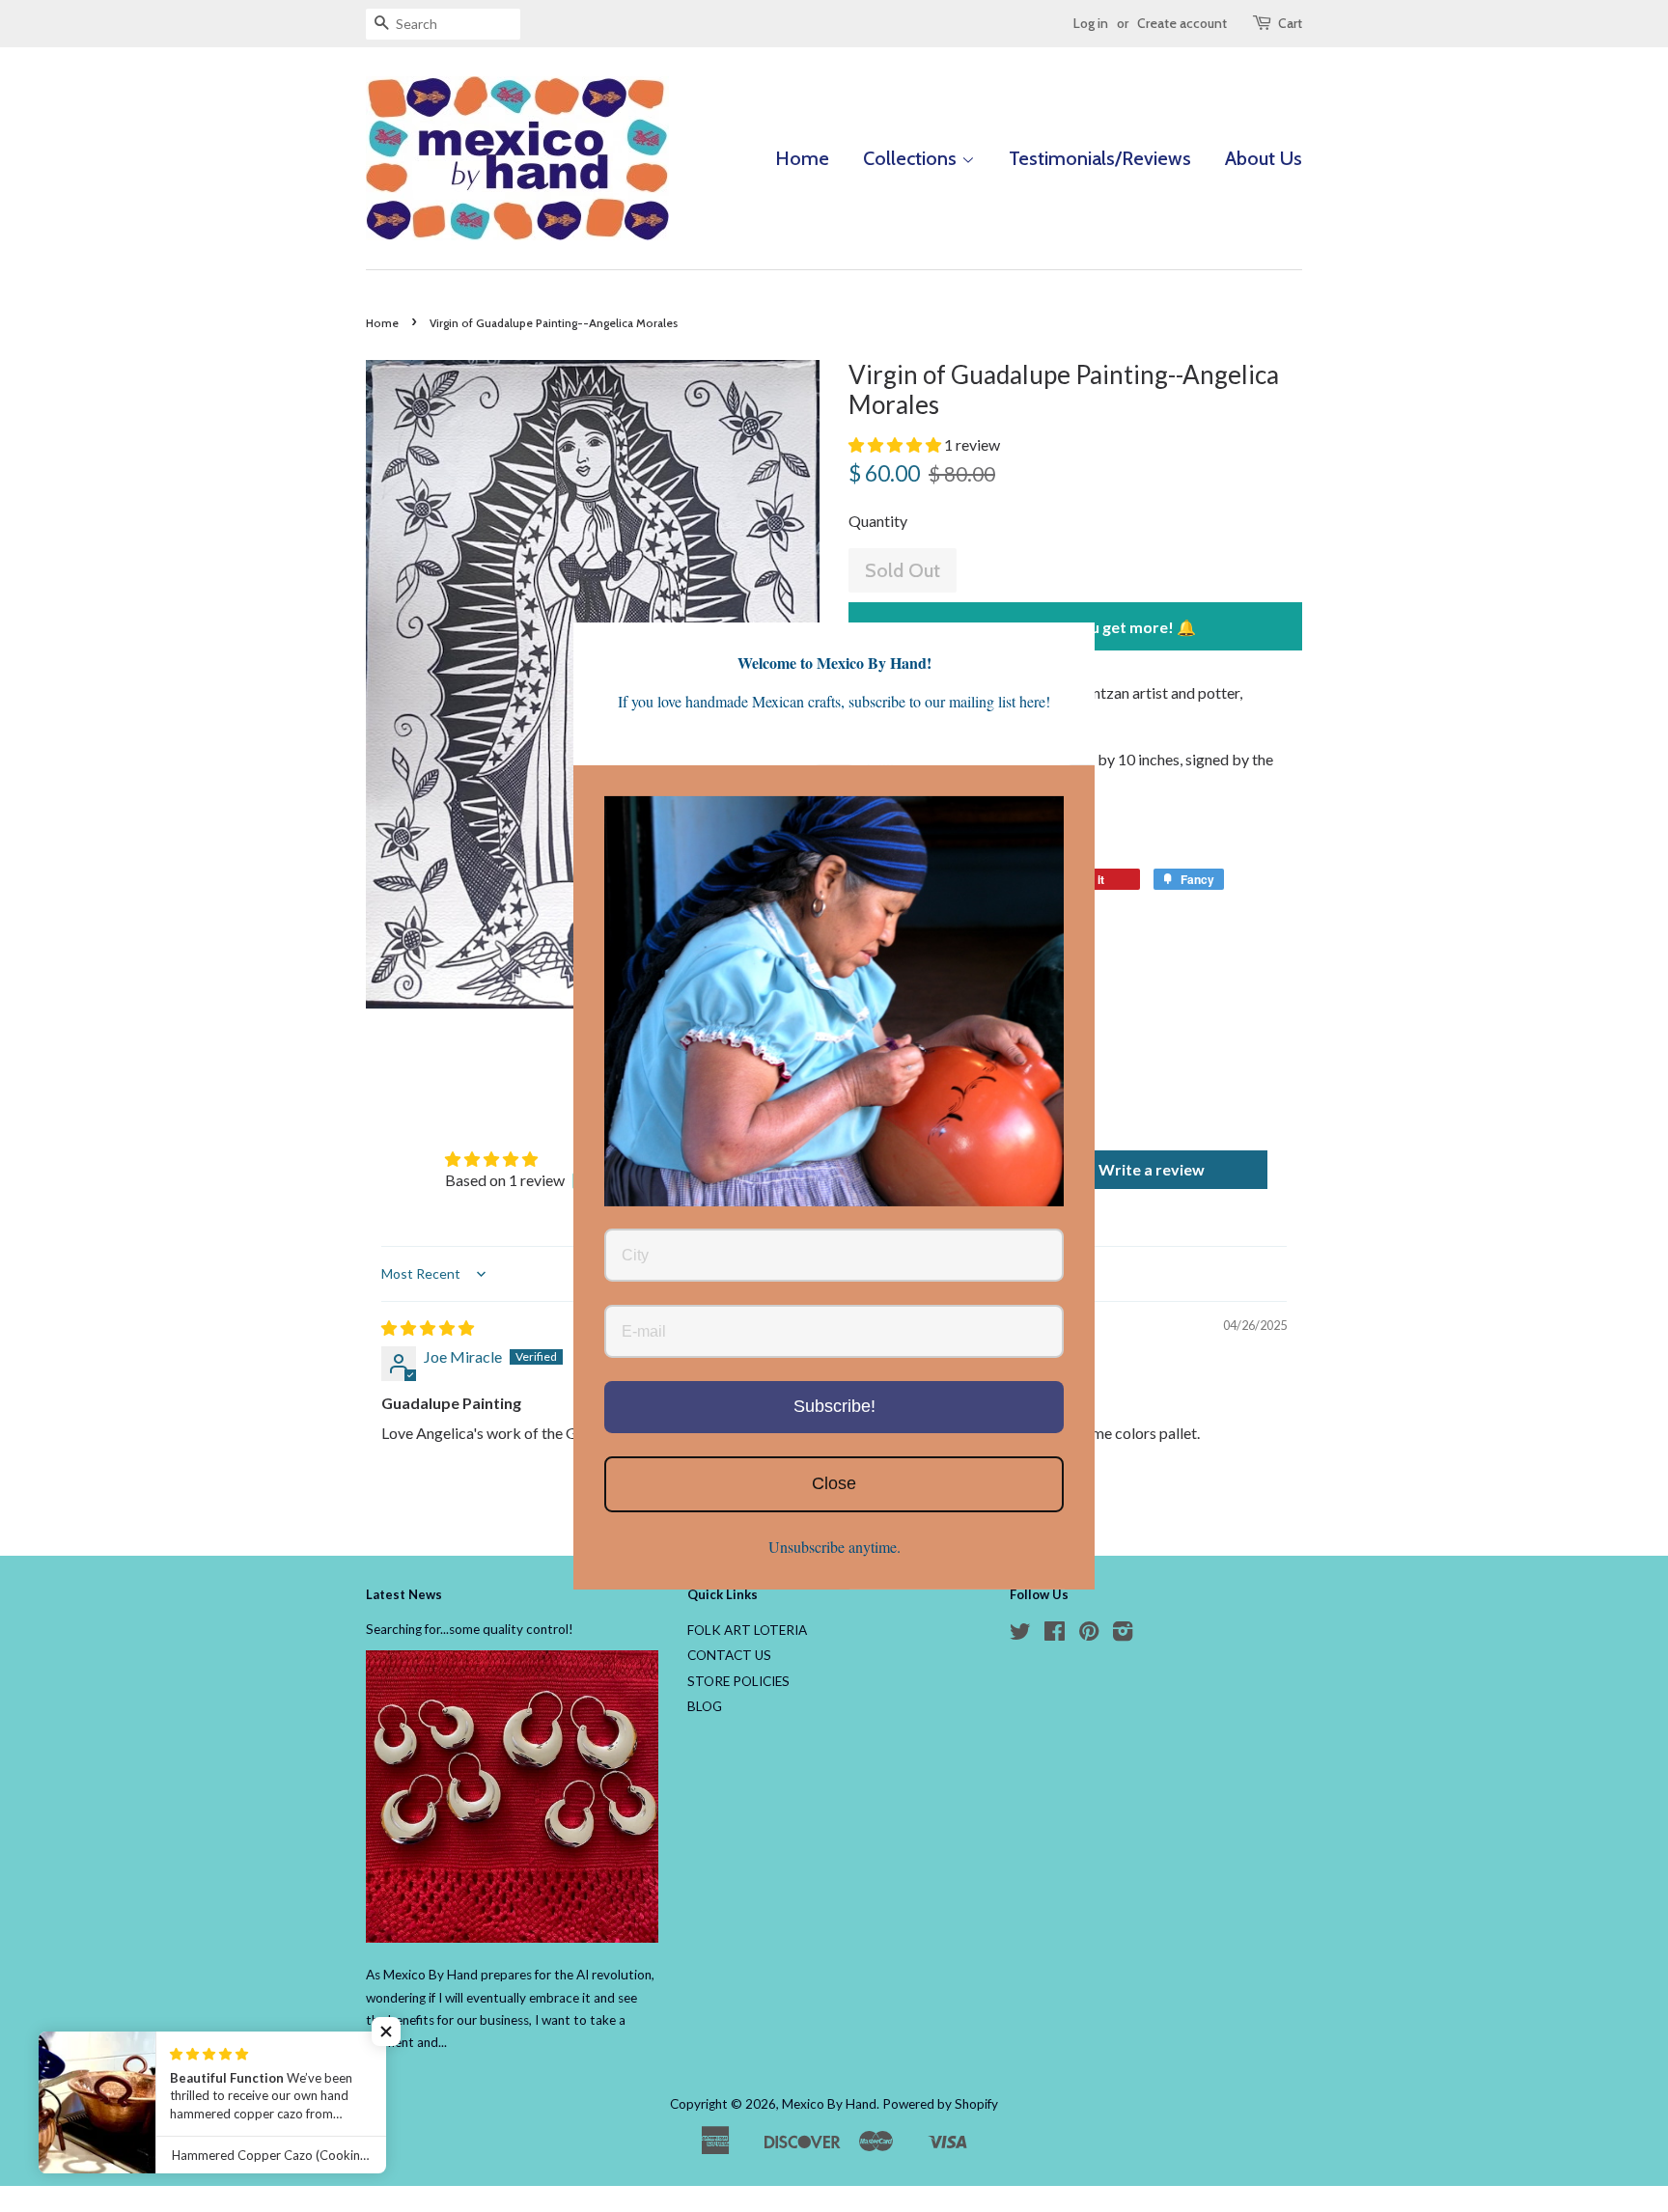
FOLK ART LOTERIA (747, 1630)
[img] (428, 1327)
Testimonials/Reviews (1100, 158)
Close (834, 1483)
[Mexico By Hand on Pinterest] (1089, 1635)
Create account (1182, 23)
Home (802, 158)
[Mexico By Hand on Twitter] (1020, 1635)
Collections (912, 158)
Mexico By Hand (829, 2104)
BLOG (705, 1706)
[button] (896, 444)
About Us (1264, 158)
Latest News (404, 1594)
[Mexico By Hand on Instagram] (1123, 1635)
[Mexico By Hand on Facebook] (1055, 1635)
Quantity (878, 521)
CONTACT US (729, 1655)
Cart (1290, 23)
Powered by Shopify (940, 2104)
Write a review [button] (1152, 1169)
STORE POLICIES (738, 1681)
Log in (1091, 23)
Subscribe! (834, 1407)
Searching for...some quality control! (470, 1629)
